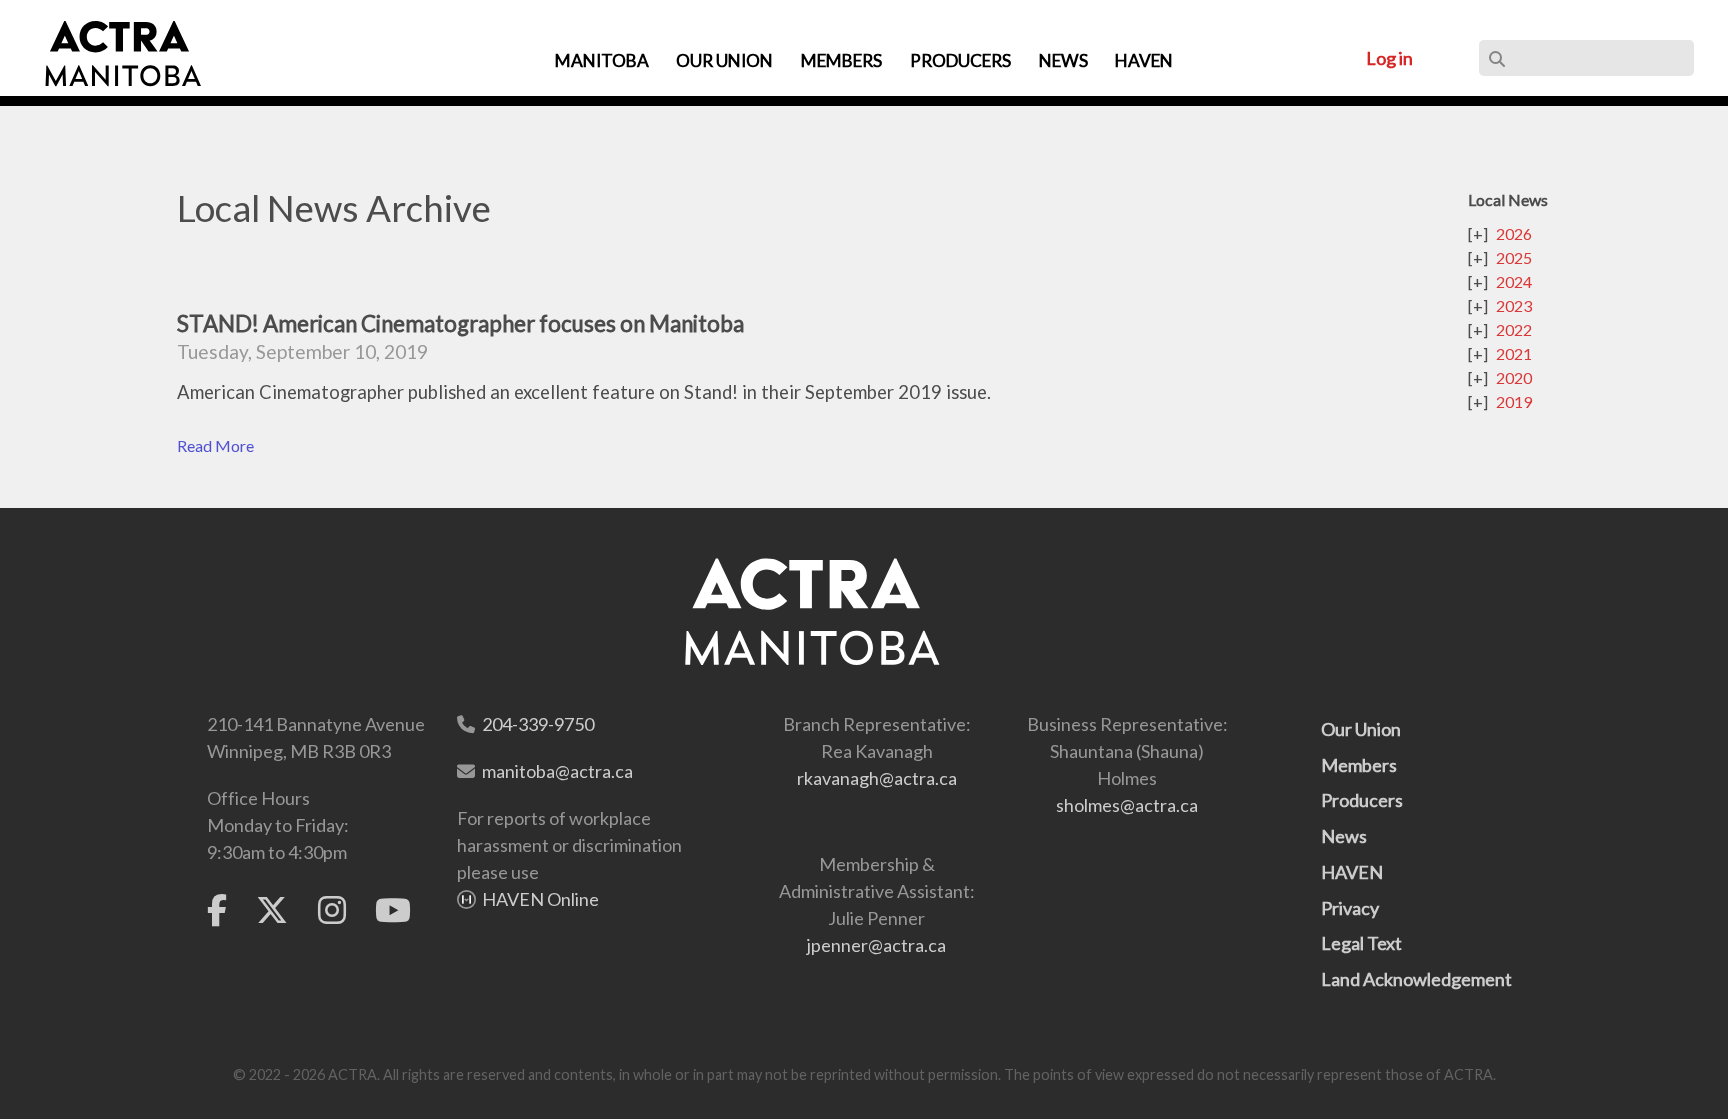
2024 (1514, 281)
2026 (1514, 233)
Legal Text (1361, 943)
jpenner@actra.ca (876, 945)
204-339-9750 (538, 724)
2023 (1514, 305)
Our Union (1361, 729)
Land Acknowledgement (1416, 979)
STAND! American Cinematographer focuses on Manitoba (460, 323)
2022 (1514, 329)
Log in (1389, 58)
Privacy (1350, 908)
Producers (1362, 800)
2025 (1514, 257)
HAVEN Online (540, 899)
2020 (1514, 377)
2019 (1514, 401)
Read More (215, 445)
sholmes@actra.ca (1127, 805)
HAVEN (1352, 872)
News (1344, 836)
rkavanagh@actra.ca (877, 778)
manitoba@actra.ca (557, 771)
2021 (1514, 353)
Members (1359, 765)
